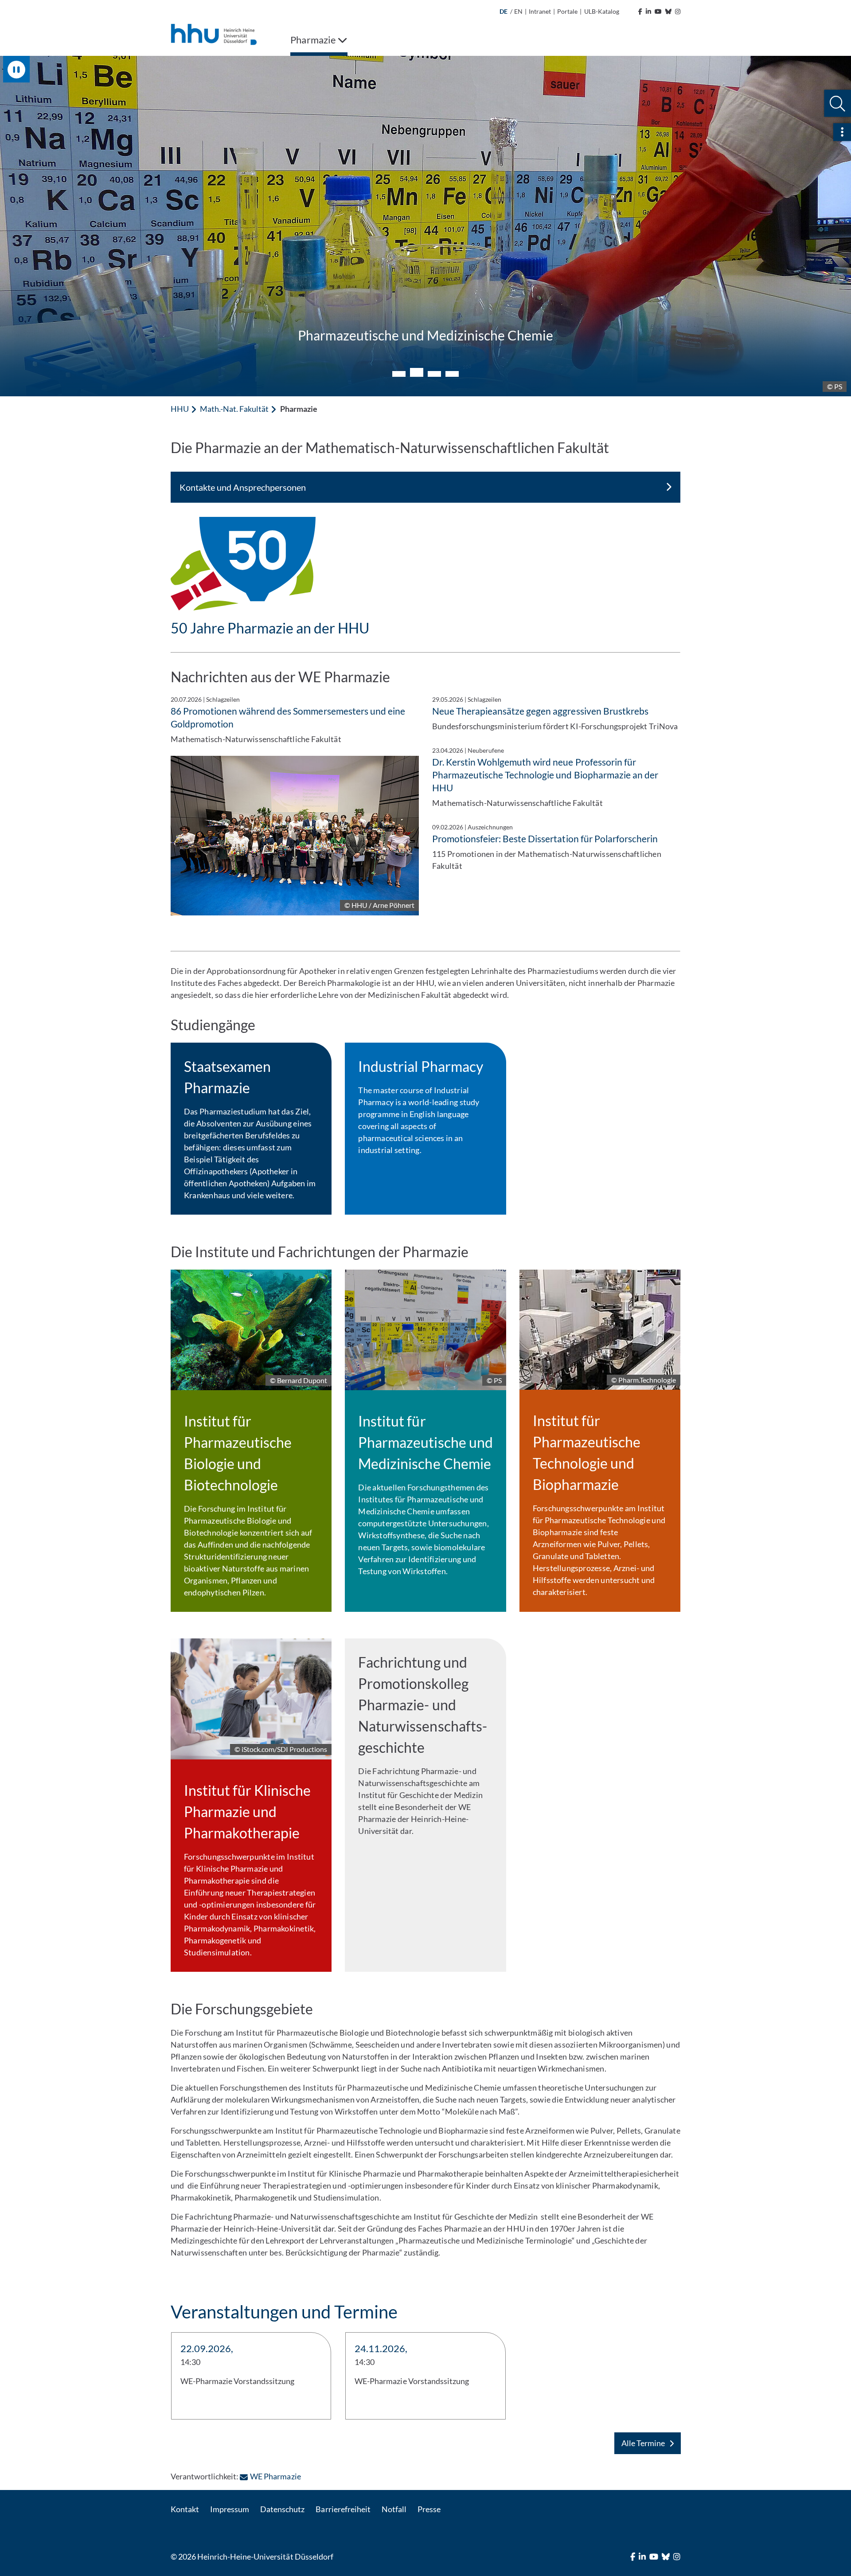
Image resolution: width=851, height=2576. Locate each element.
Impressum (230, 2509)
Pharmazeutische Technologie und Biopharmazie (426, 335)
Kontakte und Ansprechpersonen (243, 487)
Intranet (540, 11)
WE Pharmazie (275, 2476)
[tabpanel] (425, 226)
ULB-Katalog (602, 11)
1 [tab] (399, 374)
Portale (567, 11)
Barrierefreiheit (343, 2509)
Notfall (394, 2509)
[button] (837, 104)
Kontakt (185, 2509)
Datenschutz (282, 2509)
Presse (429, 2509)
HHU (180, 409)
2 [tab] (417, 374)
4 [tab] (452, 374)
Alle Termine (643, 2443)
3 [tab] (434, 372)
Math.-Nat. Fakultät (234, 409)
